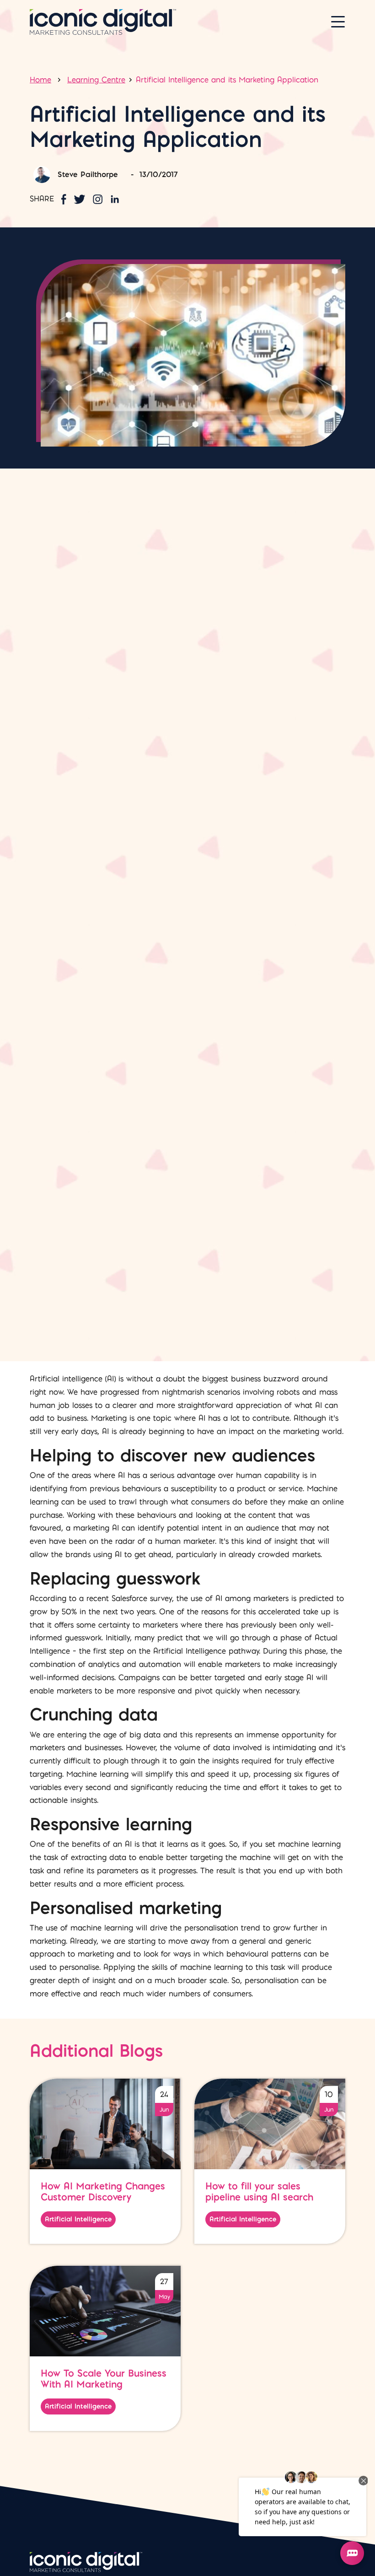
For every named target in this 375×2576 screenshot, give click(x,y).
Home (40, 80)
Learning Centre (96, 80)
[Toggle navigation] (338, 22)
